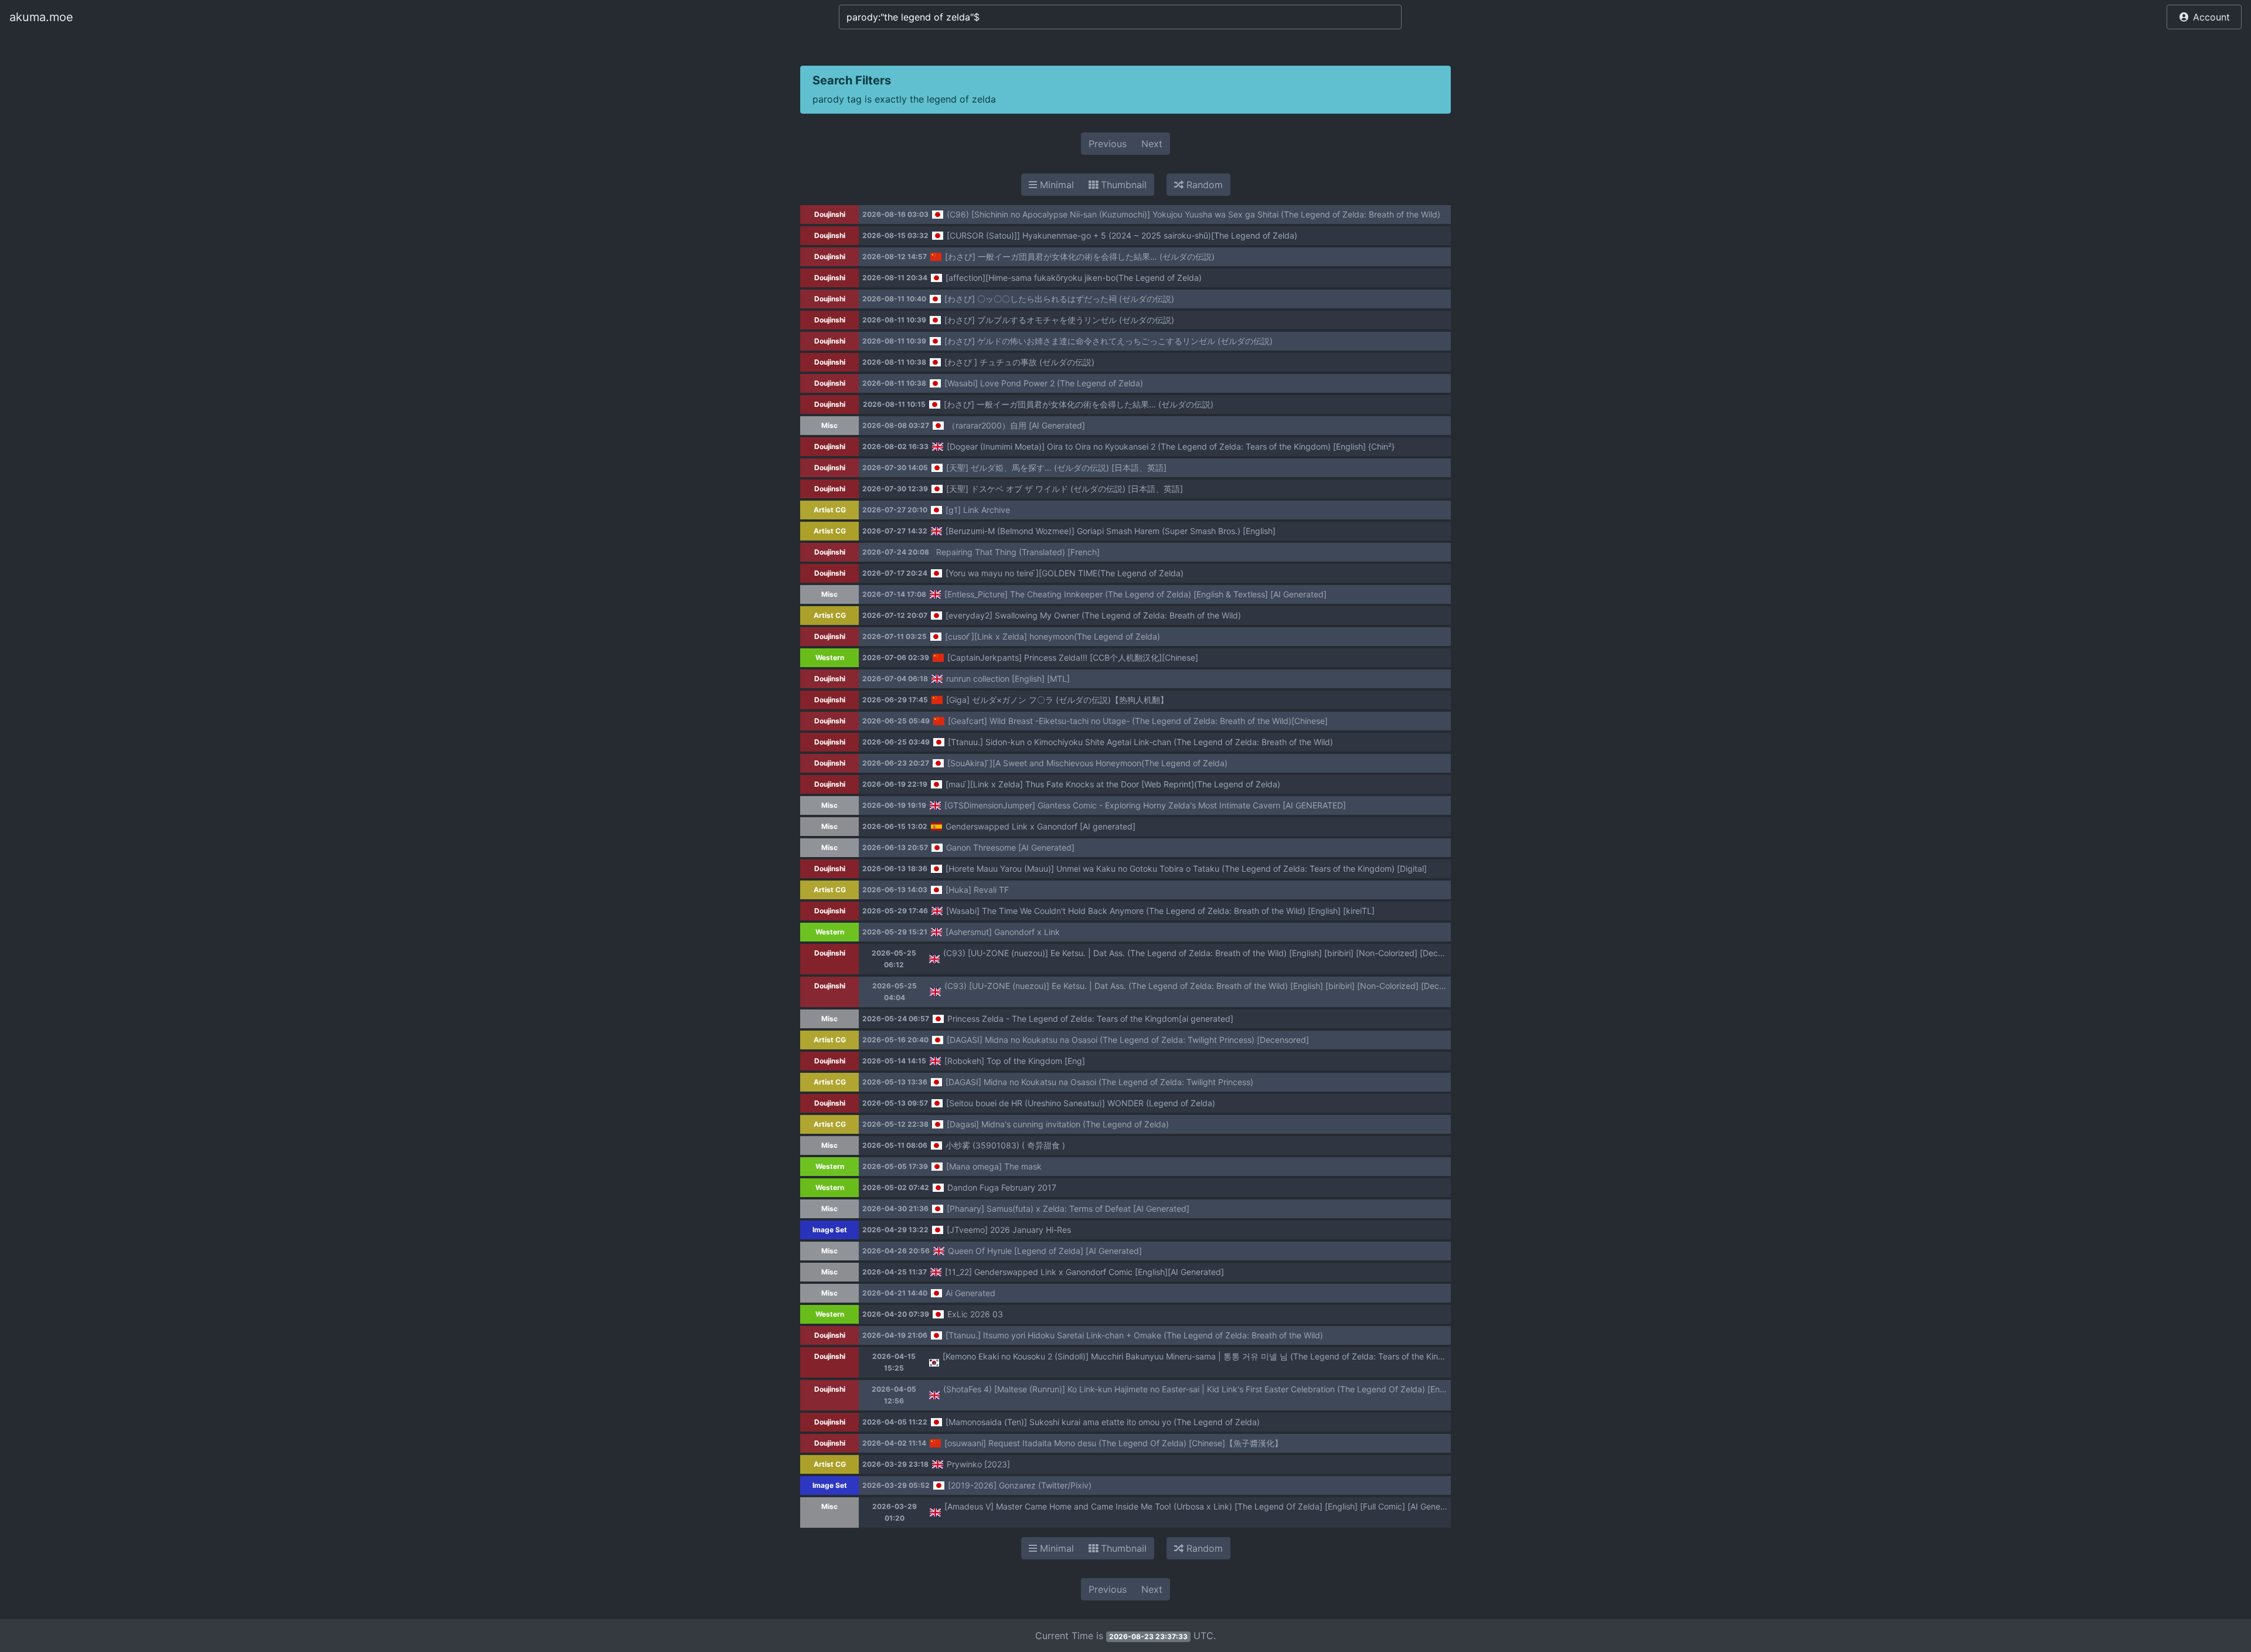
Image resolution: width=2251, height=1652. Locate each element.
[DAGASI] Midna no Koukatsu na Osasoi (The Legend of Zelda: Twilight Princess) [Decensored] (1128, 1040)
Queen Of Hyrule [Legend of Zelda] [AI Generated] (1045, 1251)
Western (830, 657)
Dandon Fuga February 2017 (1002, 1187)
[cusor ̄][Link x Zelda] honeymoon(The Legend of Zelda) (1053, 636)
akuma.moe (41, 17)
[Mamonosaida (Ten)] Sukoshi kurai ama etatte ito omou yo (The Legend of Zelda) (1103, 1422)
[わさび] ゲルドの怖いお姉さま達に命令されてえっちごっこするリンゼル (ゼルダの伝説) (1109, 341)
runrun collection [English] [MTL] (1008, 679)
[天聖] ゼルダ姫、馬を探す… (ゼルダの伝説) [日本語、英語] (1056, 468)
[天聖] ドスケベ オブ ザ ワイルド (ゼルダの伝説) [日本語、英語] (1065, 489)
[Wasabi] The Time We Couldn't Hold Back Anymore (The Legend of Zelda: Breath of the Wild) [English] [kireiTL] (1160, 911)
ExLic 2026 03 (975, 1314)
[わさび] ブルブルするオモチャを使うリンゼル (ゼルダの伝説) (1059, 320)
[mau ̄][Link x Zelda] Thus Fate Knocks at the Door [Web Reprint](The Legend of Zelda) (1113, 784)
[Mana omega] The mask (994, 1166)
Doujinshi (830, 214)
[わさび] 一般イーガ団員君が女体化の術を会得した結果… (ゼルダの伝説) (1080, 256)
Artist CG (830, 510)
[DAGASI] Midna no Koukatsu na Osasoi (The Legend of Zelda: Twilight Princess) (1099, 1082)
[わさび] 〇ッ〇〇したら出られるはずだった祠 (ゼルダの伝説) (1059, 299)
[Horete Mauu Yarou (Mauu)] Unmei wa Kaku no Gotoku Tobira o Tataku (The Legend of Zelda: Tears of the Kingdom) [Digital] (1186, 869)
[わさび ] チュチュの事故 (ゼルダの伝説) (1019, 362)
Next (1152, 144)
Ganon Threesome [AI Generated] (1010, 847)
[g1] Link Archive (978, 510)
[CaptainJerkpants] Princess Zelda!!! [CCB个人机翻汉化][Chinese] (1073, 657)
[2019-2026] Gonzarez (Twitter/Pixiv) (1020, 1485)
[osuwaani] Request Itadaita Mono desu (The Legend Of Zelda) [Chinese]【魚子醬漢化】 (1113, 1443)
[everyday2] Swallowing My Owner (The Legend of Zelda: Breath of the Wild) (1093, 615)
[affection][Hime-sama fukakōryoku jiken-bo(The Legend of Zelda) (1074, 278)
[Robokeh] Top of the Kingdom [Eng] (1015, 1061)
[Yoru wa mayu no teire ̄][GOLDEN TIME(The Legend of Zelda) (1065, 573)
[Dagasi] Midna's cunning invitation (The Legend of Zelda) (1058, 1124)
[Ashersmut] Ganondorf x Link (1003, 932)
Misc (829, 425)
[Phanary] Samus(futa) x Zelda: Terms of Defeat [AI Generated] (1068, 1209)
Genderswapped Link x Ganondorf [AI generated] (1041, 826)
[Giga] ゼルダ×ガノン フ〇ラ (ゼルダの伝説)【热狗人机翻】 (1057, 700)
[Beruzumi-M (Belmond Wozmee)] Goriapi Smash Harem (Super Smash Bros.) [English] (1111, 531)
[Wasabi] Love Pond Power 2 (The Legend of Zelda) (1044, 383)
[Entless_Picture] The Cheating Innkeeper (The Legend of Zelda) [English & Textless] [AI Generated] (1135, 594)
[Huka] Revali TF (977, 890)
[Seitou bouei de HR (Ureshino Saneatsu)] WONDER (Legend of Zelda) (1081, 1103)
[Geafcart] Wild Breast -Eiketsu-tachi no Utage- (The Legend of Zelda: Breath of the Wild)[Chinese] (1138, 721)
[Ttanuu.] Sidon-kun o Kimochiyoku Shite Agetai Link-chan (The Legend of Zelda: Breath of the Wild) (1140, 742)
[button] (2204, 17)
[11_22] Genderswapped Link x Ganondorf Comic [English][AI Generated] (1084, 1272)
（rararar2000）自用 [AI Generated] (1016, 425)
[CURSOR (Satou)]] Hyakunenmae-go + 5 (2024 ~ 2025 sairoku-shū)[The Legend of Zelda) (1122, 235)
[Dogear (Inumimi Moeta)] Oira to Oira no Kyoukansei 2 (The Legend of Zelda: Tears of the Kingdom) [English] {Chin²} (1171, 446)
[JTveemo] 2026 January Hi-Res (1009, 1230)
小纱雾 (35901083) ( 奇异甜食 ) (1005, 1145)
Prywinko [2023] (978, 1464)
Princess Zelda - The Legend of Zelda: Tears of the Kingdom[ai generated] (1090, 1019)
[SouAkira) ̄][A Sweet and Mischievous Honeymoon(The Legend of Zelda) (1087, 763)
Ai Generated (970, 1293)
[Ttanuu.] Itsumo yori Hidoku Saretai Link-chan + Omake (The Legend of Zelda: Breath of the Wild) (1134, 1335)
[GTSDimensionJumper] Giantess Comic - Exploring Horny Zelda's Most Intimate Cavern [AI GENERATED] (1145, 805)
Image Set (830, 1230)
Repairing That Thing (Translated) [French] (1018, 552)
